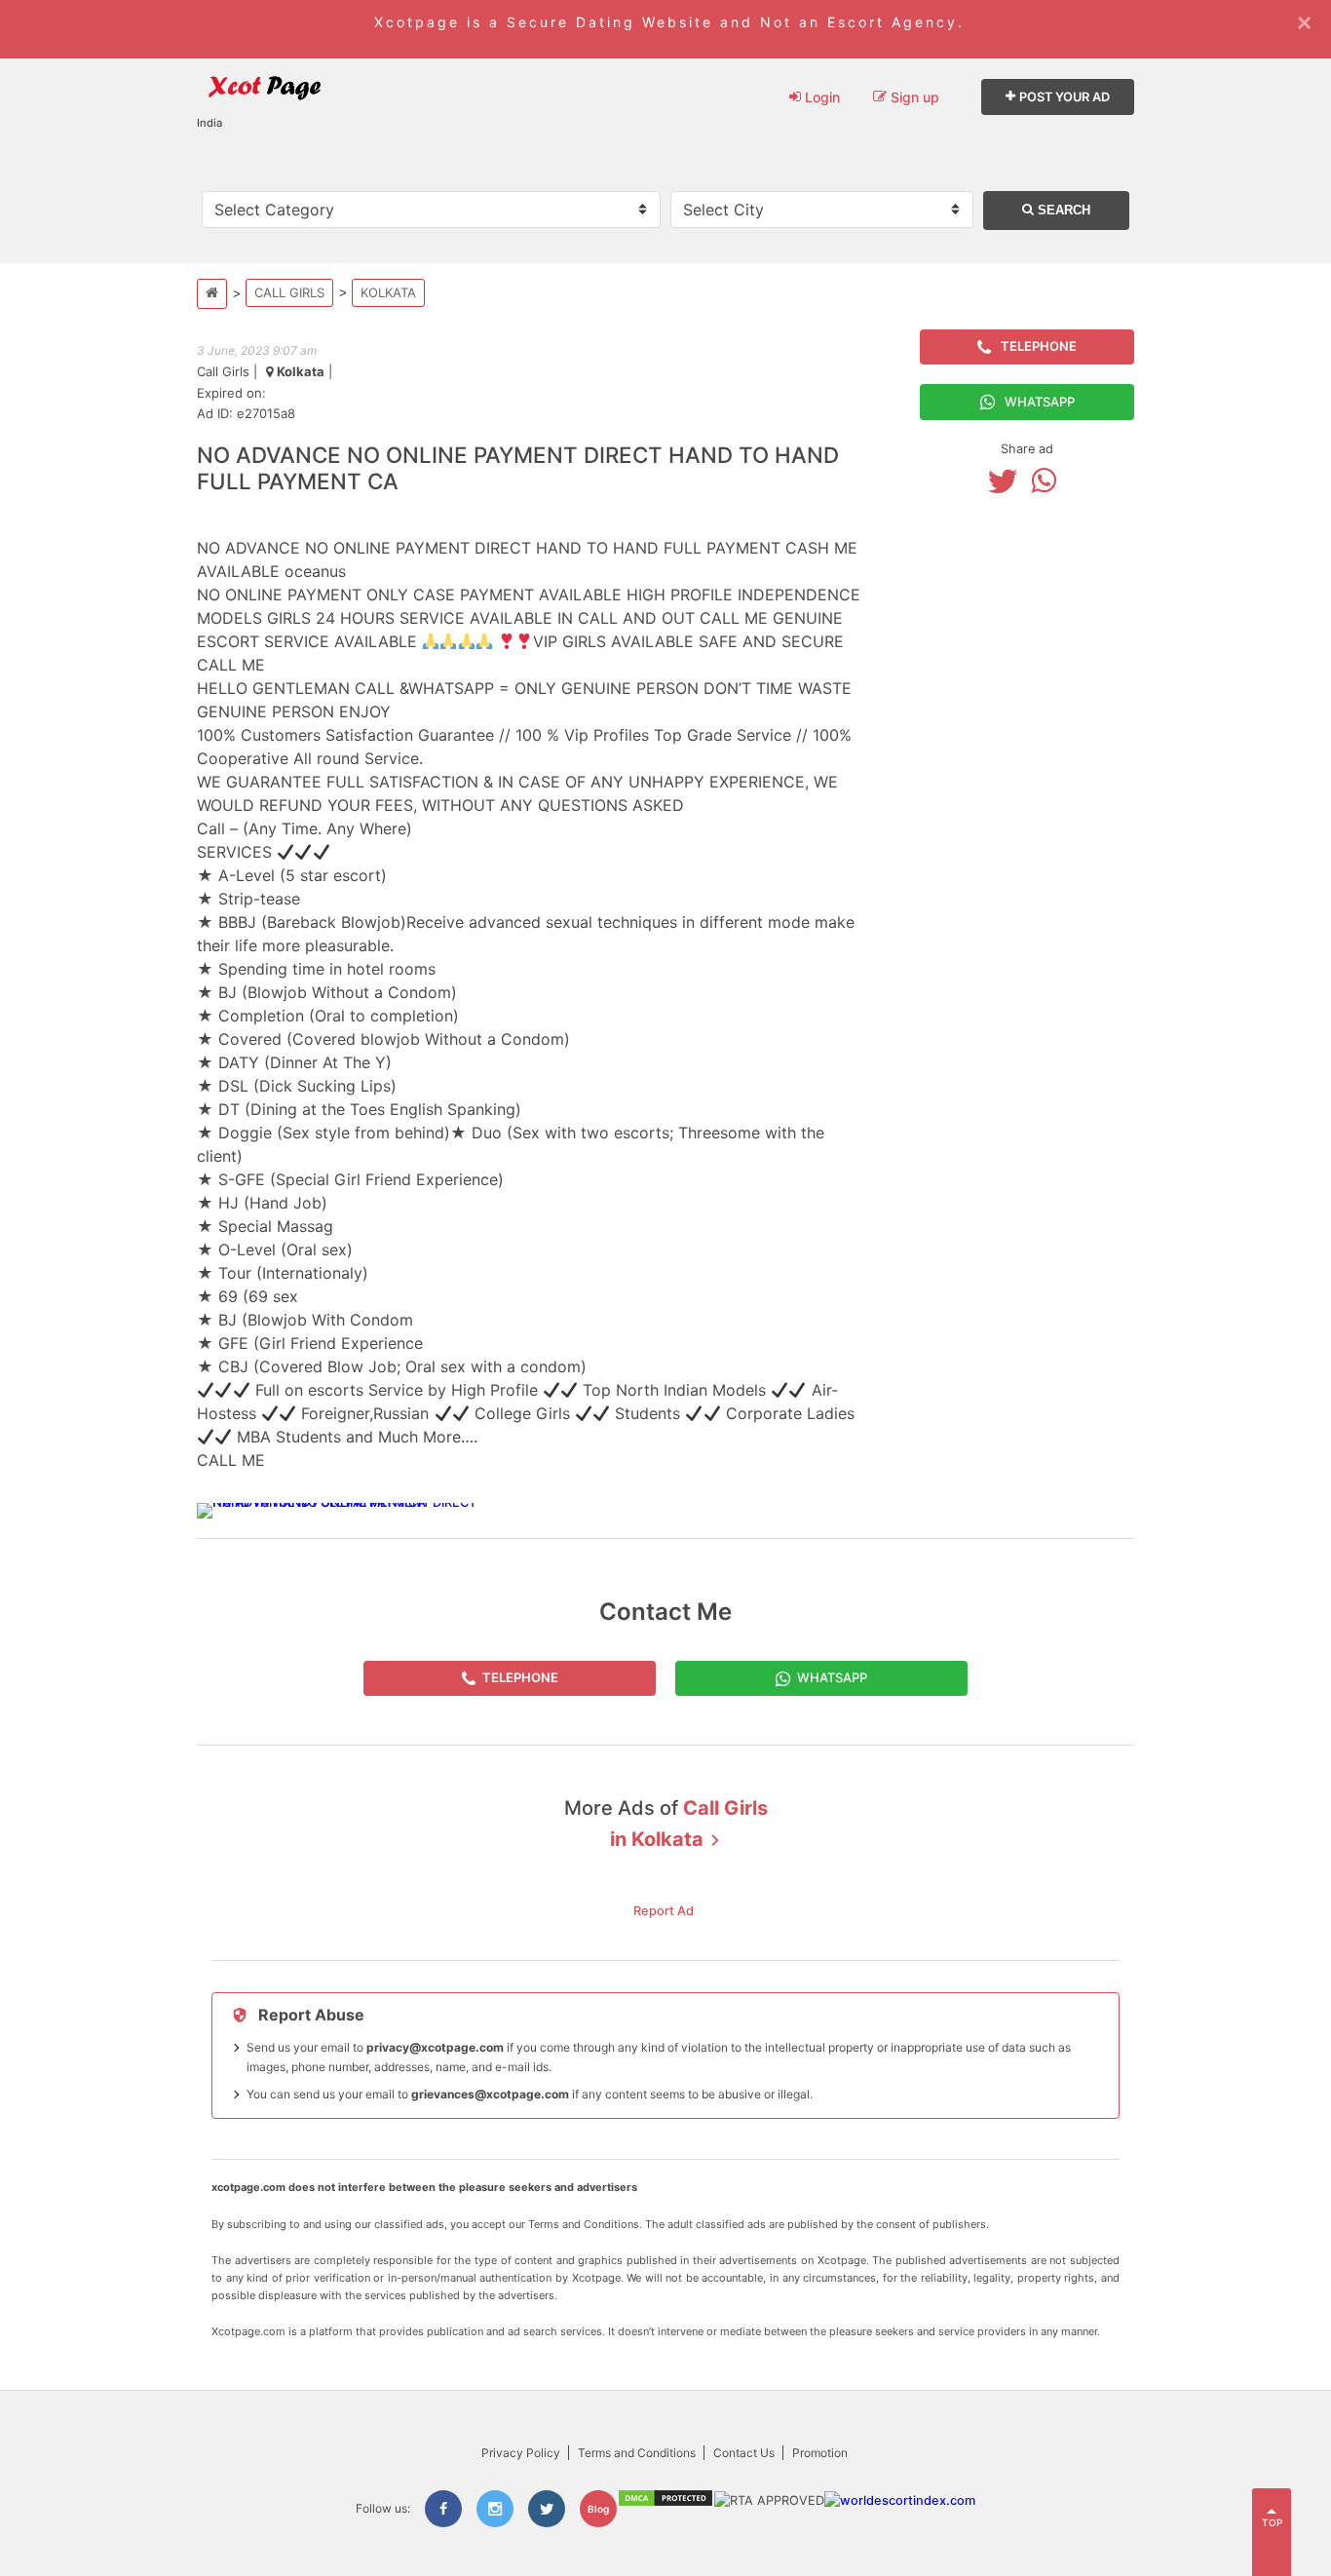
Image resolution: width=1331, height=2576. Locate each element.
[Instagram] (495, 2509)
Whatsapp (1040, 402)
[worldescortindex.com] (900, 2500)
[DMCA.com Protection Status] (665, 2503)
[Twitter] (1008, 481)
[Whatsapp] (1048, 481)
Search (1062, 210)
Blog (598, 2509)
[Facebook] (443, 2509)
